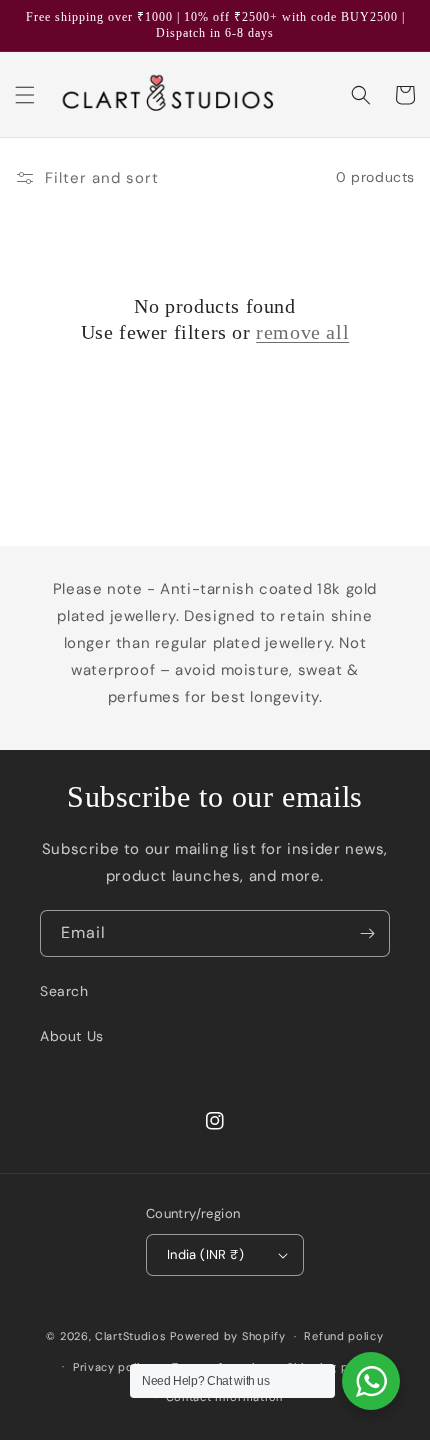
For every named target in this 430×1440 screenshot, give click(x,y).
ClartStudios (130, 1336)
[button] (25, 95)
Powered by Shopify (228, 1336)
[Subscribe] (367, 933)
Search (64, 991)
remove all (302, 332)
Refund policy (343, 1336)
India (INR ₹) (205, 1254)
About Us (72, 1036)
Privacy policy (113, 1367)
